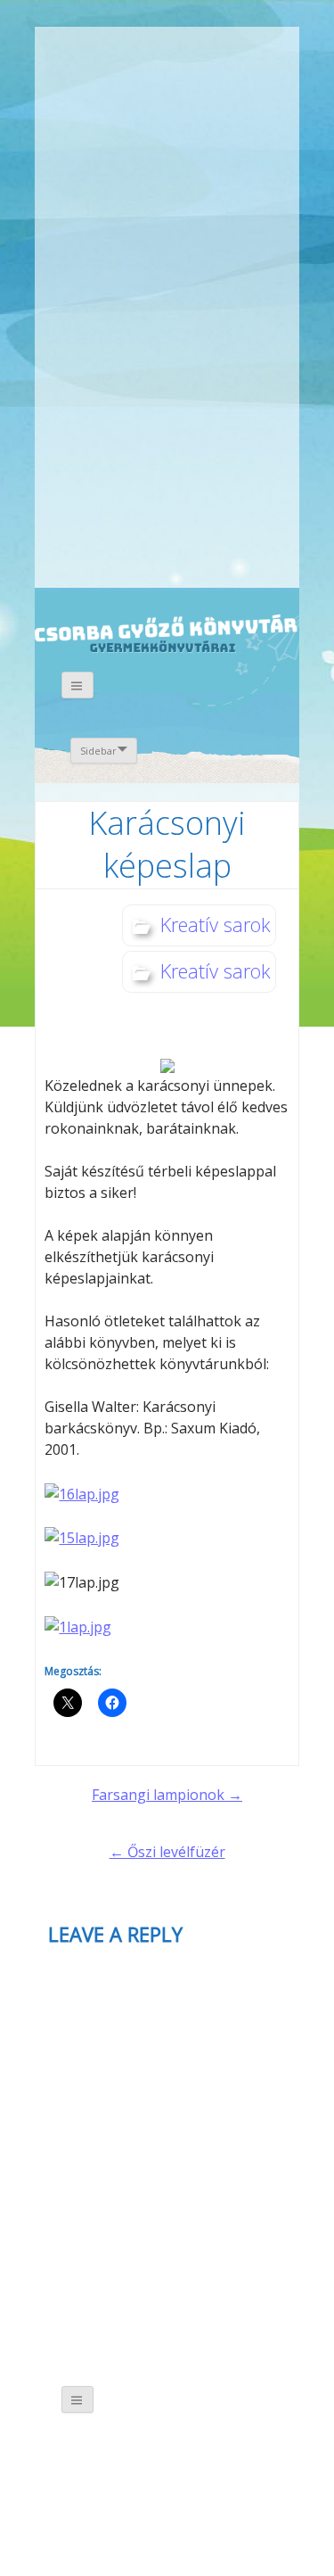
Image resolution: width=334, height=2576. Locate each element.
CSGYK (193, 534)
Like (193, 419)
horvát (175, 51)
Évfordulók (176, 123)
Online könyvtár (176, 260)
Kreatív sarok (216, 924)
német (200, 51)
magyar (250, 51)
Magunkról (81, 124)
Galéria (90, 407)
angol (225, 54)
